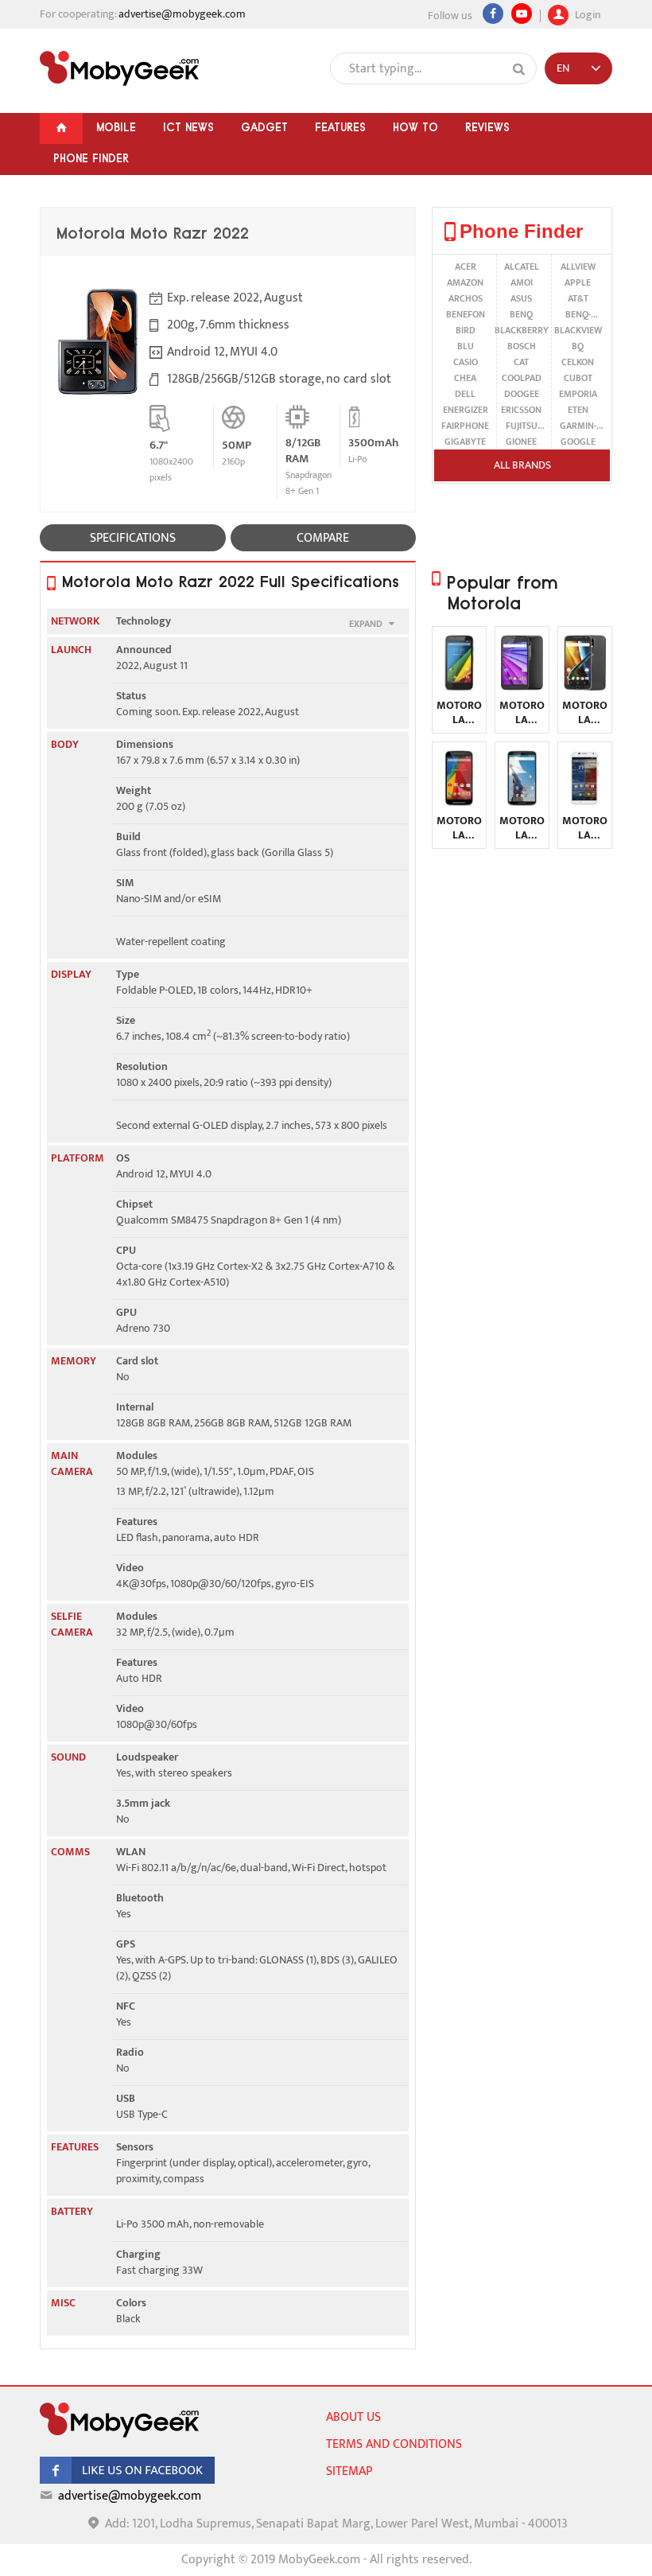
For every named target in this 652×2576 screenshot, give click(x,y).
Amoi (522, 282)
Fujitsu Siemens (521, 426)
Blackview (578, 330)
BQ (578, 346)
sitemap (349, 2471)
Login (586, 13)
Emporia (578, 394)
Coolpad (522, 378)
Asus (521, 298)
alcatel (522, 267)
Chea (465, 378)
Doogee (522, 394)
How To (415, 127)
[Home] (61, 128)
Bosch (522, 346)
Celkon (578, 362)
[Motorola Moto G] (459, 687)
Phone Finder (91, 158)
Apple (578, 282)
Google (578, 442)
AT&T (578, 298)
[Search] (519, 69)
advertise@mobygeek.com (182, 14)
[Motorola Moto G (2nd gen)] (459, 802)
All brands (522, 465)
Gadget (264, 127)
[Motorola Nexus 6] (522, 802)
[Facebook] (493, 14)
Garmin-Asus (578, 426)
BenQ (521, 314)
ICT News (188, 127)
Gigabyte (465, 442)
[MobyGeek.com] (119, 68)
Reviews (487, 127)
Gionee (521, 442)
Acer (466, 267)
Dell (465, 394)
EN (563, 68)
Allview (578, 267)
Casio (466, 362)
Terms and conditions (394, 2444)
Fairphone (465, 426)
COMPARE (323, 538)
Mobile (116, 127)
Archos (466, 298)
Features (340, 127)
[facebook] (127, 2480)
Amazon (465, 282)
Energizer (466, 410)
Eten (578, 410)
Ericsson (521, 410)
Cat (521, 362)
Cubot (578, 378)
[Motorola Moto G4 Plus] (585, 687)
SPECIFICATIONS (133, 538)
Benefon (466, 314)
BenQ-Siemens (578, 314)
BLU (466, 346)
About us (353, 2417)
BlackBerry (522, 330)
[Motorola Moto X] (585, 802)
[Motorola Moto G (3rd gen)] (522, 687)
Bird (466, 330)
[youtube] (522, 14)
